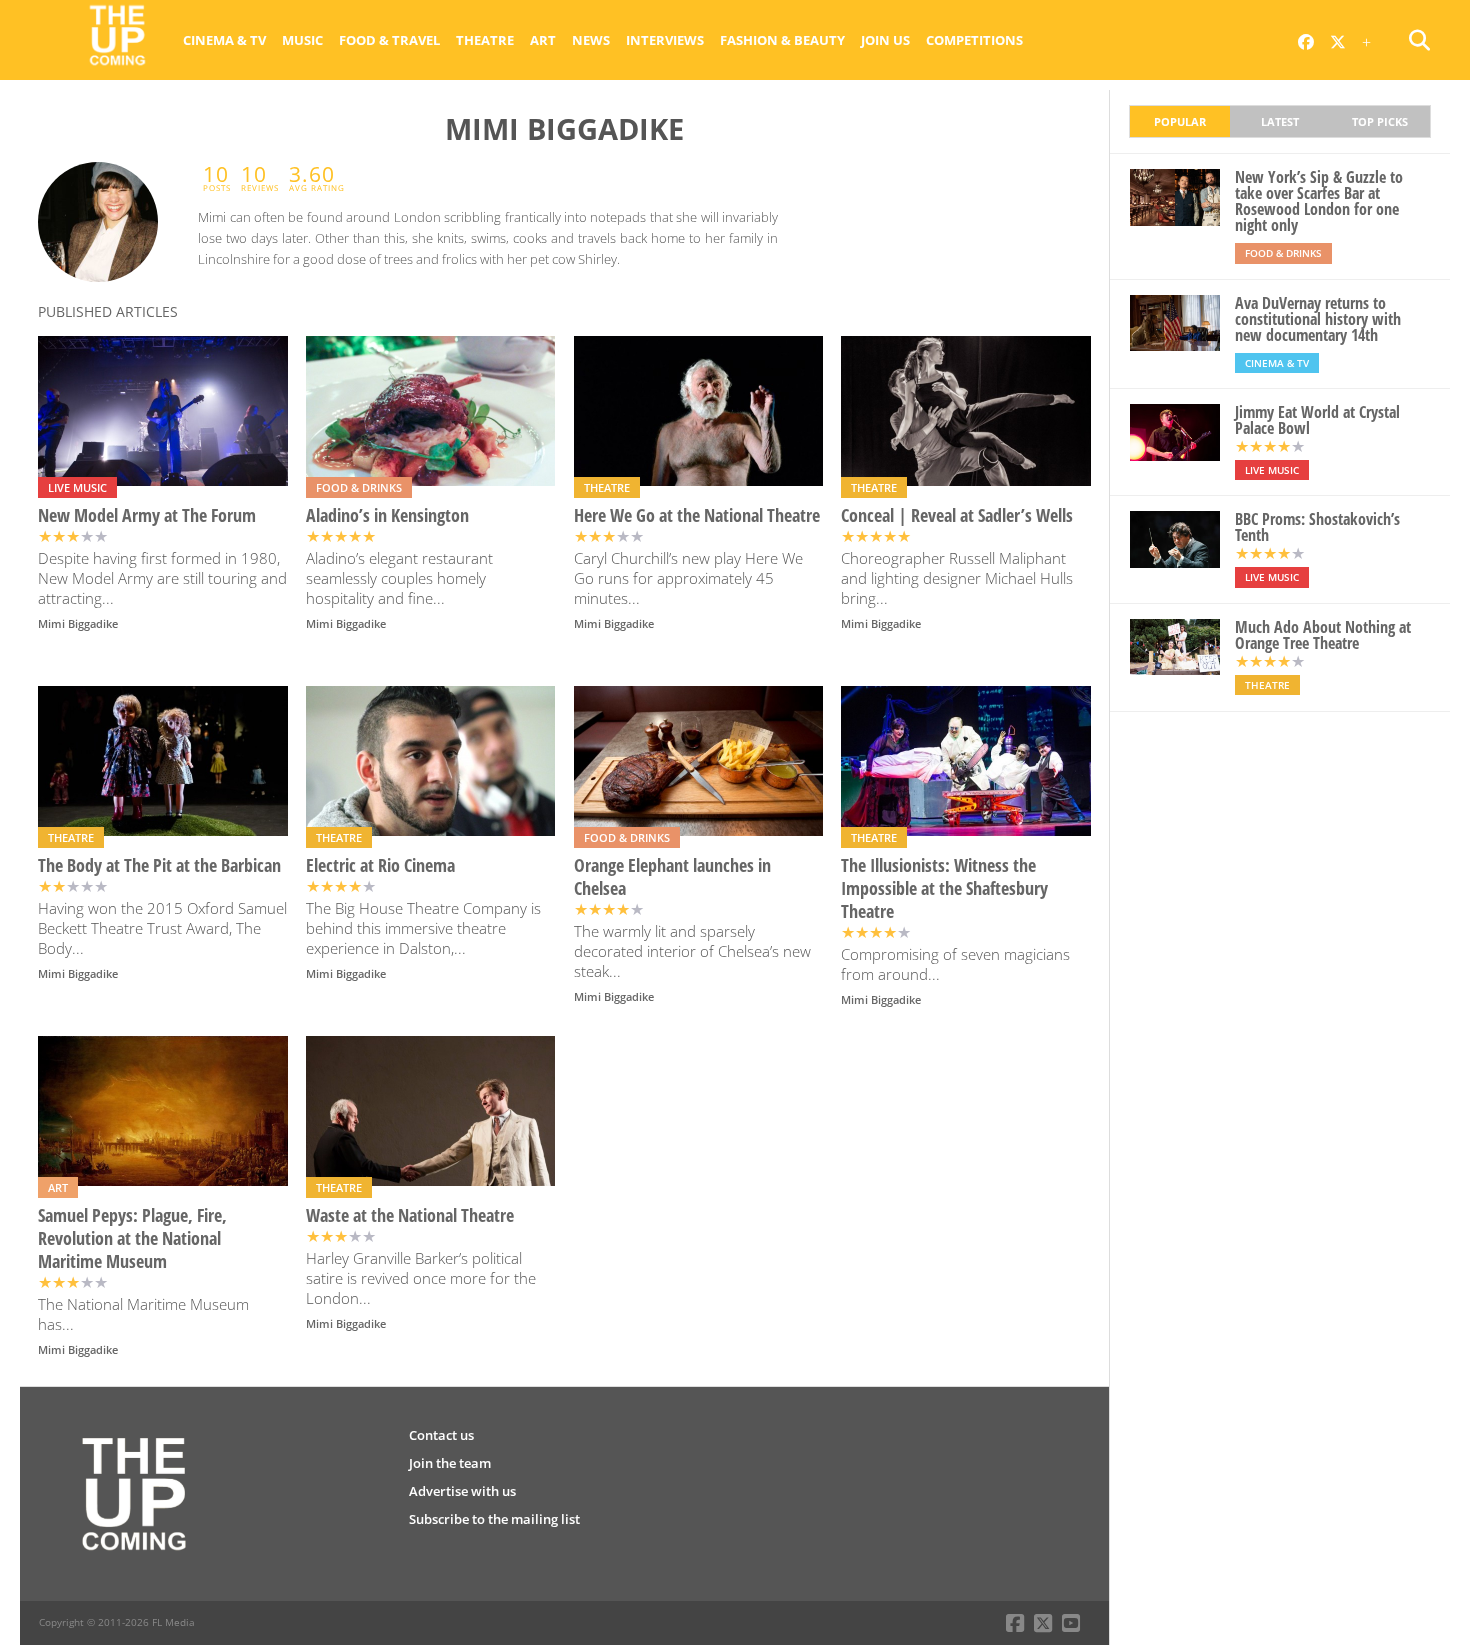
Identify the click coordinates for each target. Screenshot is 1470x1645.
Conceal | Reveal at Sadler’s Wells (957, 515)
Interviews (665, 40)
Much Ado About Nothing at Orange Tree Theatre (1323, 635)
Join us (885, 40)
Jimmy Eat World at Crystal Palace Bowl (1317, 420)
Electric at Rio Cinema (380, 865)
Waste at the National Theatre (410, 1215)
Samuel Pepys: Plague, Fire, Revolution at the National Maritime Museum (132, 1238)
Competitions (974, 40)
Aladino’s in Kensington (387, 515)
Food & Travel (389, 40)
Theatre (485, 40)
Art (543, 40)
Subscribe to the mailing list (494, 1519)
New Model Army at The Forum (147, 515)
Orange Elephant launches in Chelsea (672, 877)
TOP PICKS (1380, 121)
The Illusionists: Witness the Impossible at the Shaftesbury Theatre (944, 888)
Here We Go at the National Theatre (697, 515)
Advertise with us (462, 1491)
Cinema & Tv (224, 40)
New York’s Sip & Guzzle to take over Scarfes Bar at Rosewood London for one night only (1319, 201)
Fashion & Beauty (782, 40)
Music (302, 40)
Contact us (441, 1435)
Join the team (450, 1463)
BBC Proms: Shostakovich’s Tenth (1317, 527)
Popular (1180, 121)
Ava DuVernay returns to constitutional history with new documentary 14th (1318, 319)
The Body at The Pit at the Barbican (159, 865)
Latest (1280, 121)
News (591, 40)
